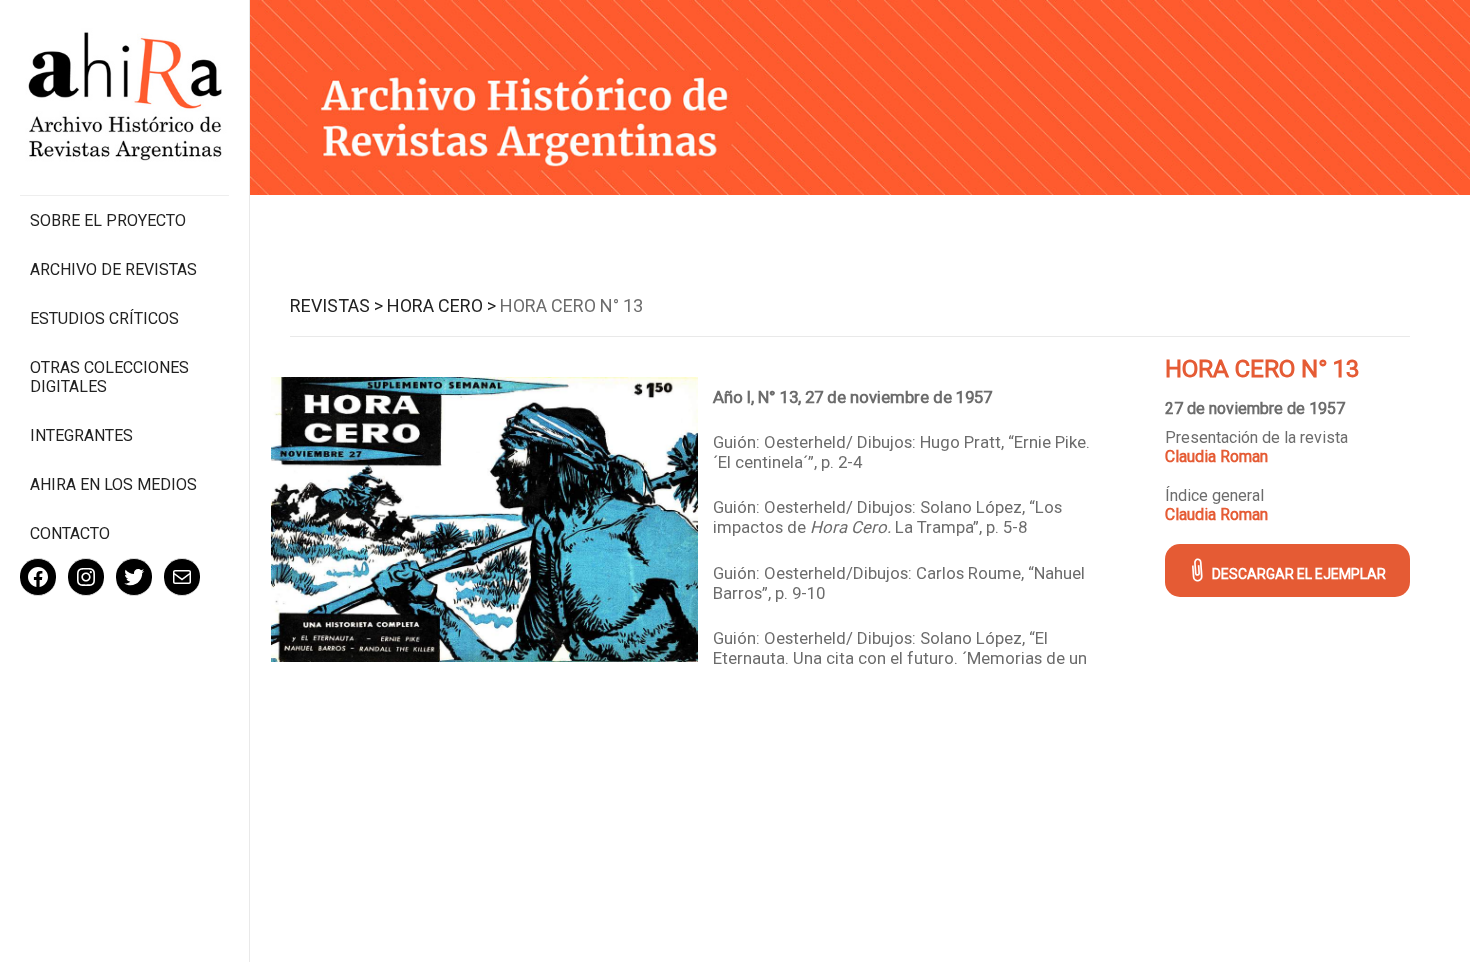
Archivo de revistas (113, 269)
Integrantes (81, 435)
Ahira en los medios (113, 484)
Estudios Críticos (104, 318)
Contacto (70, 533)
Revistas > (336, 305)
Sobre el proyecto (108, 220)
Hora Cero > (441, 305)
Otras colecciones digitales (109, 377)
